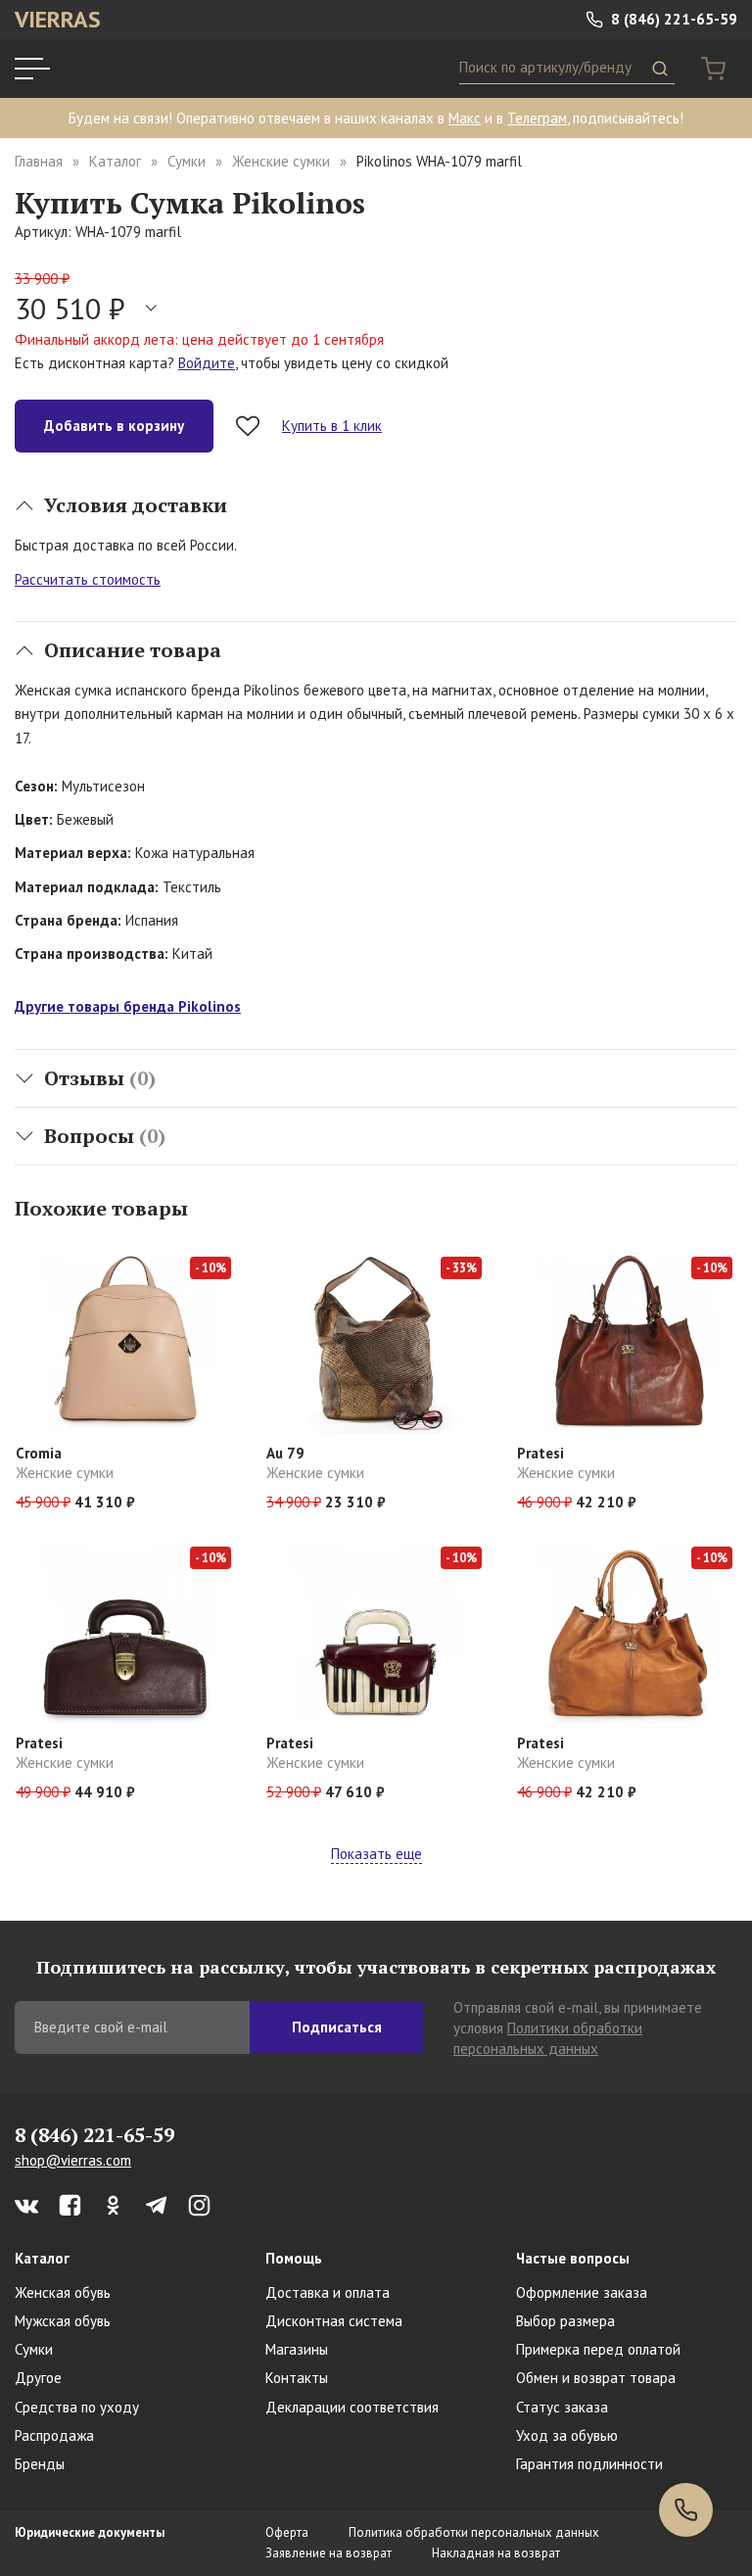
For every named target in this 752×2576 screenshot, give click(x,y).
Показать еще (376, 1854)
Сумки (187, 161)
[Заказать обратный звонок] (686, 2510)
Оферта (287, 2532)
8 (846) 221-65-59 (672, 19)
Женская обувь (63, 2292)
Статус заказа (562, 2407)
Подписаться (337, 2027)
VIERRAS (58, 19)
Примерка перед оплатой (598, 2349)
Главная (39, 161)
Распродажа (54, 2435)
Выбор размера (565, 2321)
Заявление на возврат (329, 2553)
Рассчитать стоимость (88, 579)
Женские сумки (281, 161)
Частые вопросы (573, 2258)
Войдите (207, 363)
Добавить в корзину (114, 426)
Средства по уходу (77, 2407)
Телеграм (537, 118)
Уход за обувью (567, 2435)
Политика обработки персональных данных (474, 2532)
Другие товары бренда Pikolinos (128, 1006)
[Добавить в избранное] (248, 426)
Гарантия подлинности (589, 2464)
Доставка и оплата (328, 2292)
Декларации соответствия (352, 2407)
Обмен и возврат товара (596, 2378)
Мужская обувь (63, 2321)
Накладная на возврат (496, 2553)
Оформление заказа (582, 2292)
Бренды (40, 2464)
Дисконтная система (334, 2321)
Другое (38, 2378)
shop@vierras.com (73, 2160)
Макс (465, 118)
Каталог (115, 161)
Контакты (297, 2378)
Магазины (297, 2349)
